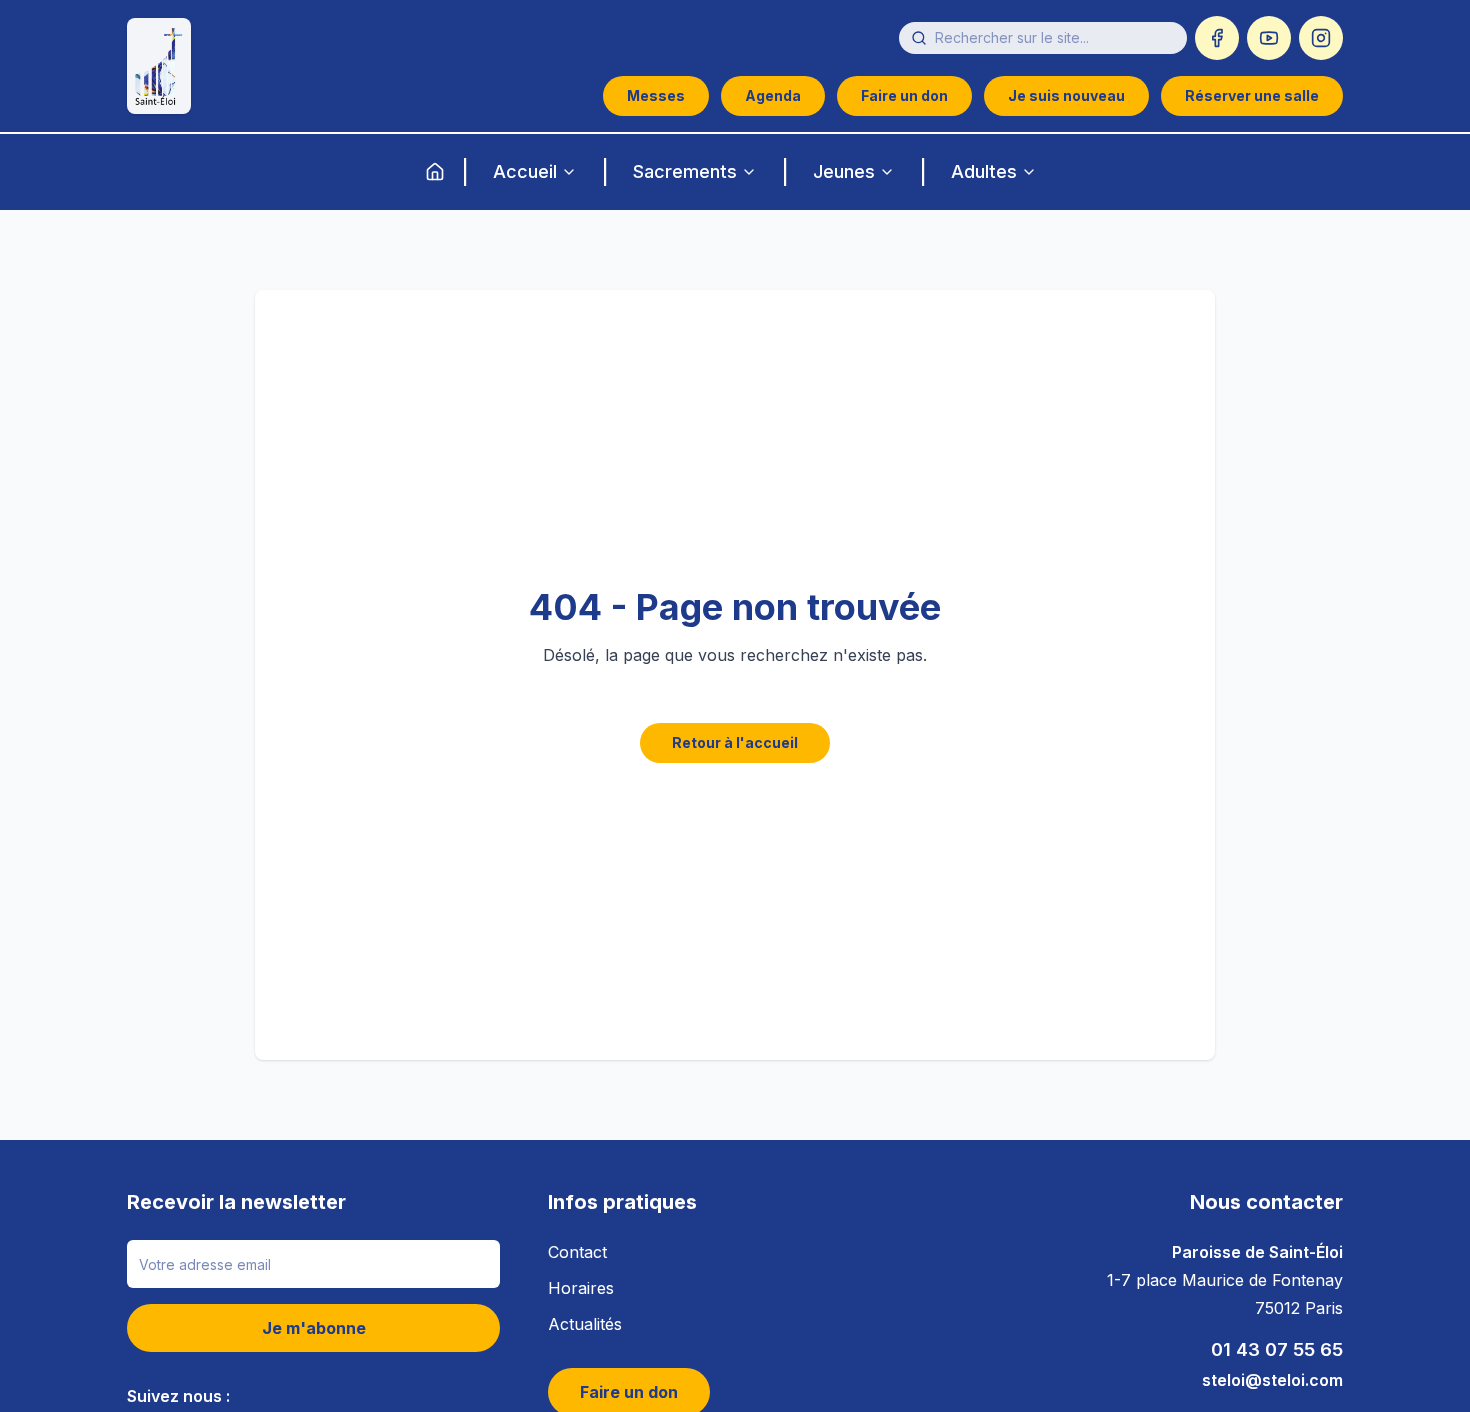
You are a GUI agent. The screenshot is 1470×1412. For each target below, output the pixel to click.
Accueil (525, 171)
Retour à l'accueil (735, 742)
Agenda (773, 95)
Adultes (984, 171)
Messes (656, 95)
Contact (577, 1252)
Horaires (581, 1288)
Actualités (585, 1324)
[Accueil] (435, 172)
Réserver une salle (1252, 95)
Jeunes (844, 171)
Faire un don (904, 95)
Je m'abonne (314, 1328)
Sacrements (685, 171)
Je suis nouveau (1066, 95)
